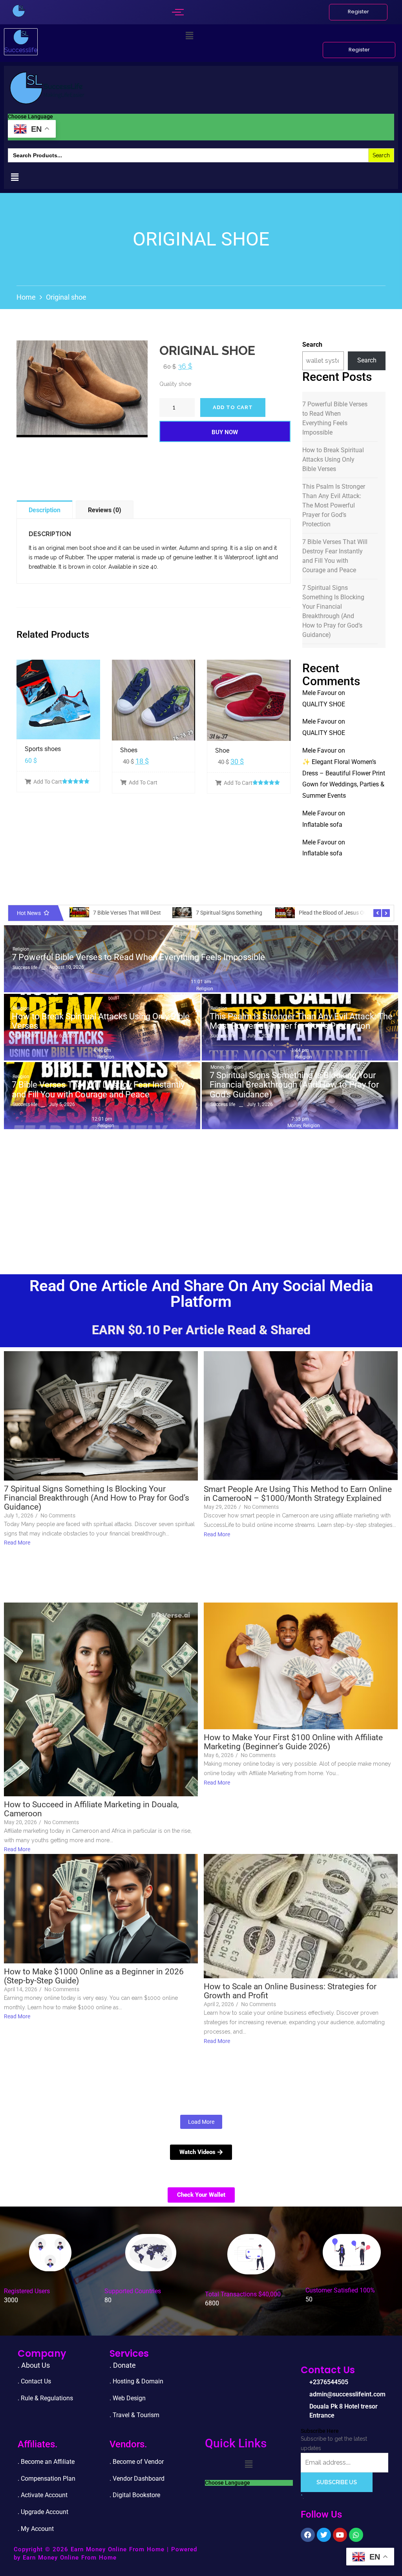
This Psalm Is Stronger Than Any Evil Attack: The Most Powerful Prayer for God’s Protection (334, 505)
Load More (201, 2122)
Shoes (129, 750)
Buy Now (225, 432)
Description (45, 510)
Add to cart (233, 407)
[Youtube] (340, 2535)
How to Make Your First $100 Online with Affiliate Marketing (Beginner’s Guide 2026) (293, 1742)
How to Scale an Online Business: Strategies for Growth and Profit (290, 1991)
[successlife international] (19, 11)
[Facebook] (308, 2535)
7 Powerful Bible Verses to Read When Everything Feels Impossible (335, 418)
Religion (21, 949)
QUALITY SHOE (324, 704)
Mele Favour (319, 693)
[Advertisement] (201, 1192)
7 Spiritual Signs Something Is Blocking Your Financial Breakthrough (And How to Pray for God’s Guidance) (333, 611)
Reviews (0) (105, 510)
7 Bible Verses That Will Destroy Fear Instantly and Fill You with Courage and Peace (335, 556)
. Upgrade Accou (40, 2512)
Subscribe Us (337, 2482)
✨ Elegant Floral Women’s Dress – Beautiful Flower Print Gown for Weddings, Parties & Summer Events (344, 779)
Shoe (222, 750)
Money (218, 1067)
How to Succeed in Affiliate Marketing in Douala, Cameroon (91, 1809)
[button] (190, 36)
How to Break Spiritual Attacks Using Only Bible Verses (333, 459)
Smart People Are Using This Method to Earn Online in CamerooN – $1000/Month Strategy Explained (298, 1494)
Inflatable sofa (322, 825)
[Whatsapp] (356, 2535)
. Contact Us (34, 2381)
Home (26, 297)
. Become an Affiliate (46, 2462)
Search (312, 345)
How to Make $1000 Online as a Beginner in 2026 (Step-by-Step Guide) (94, 1976)
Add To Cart (48, 782)
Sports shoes (43, 749)
